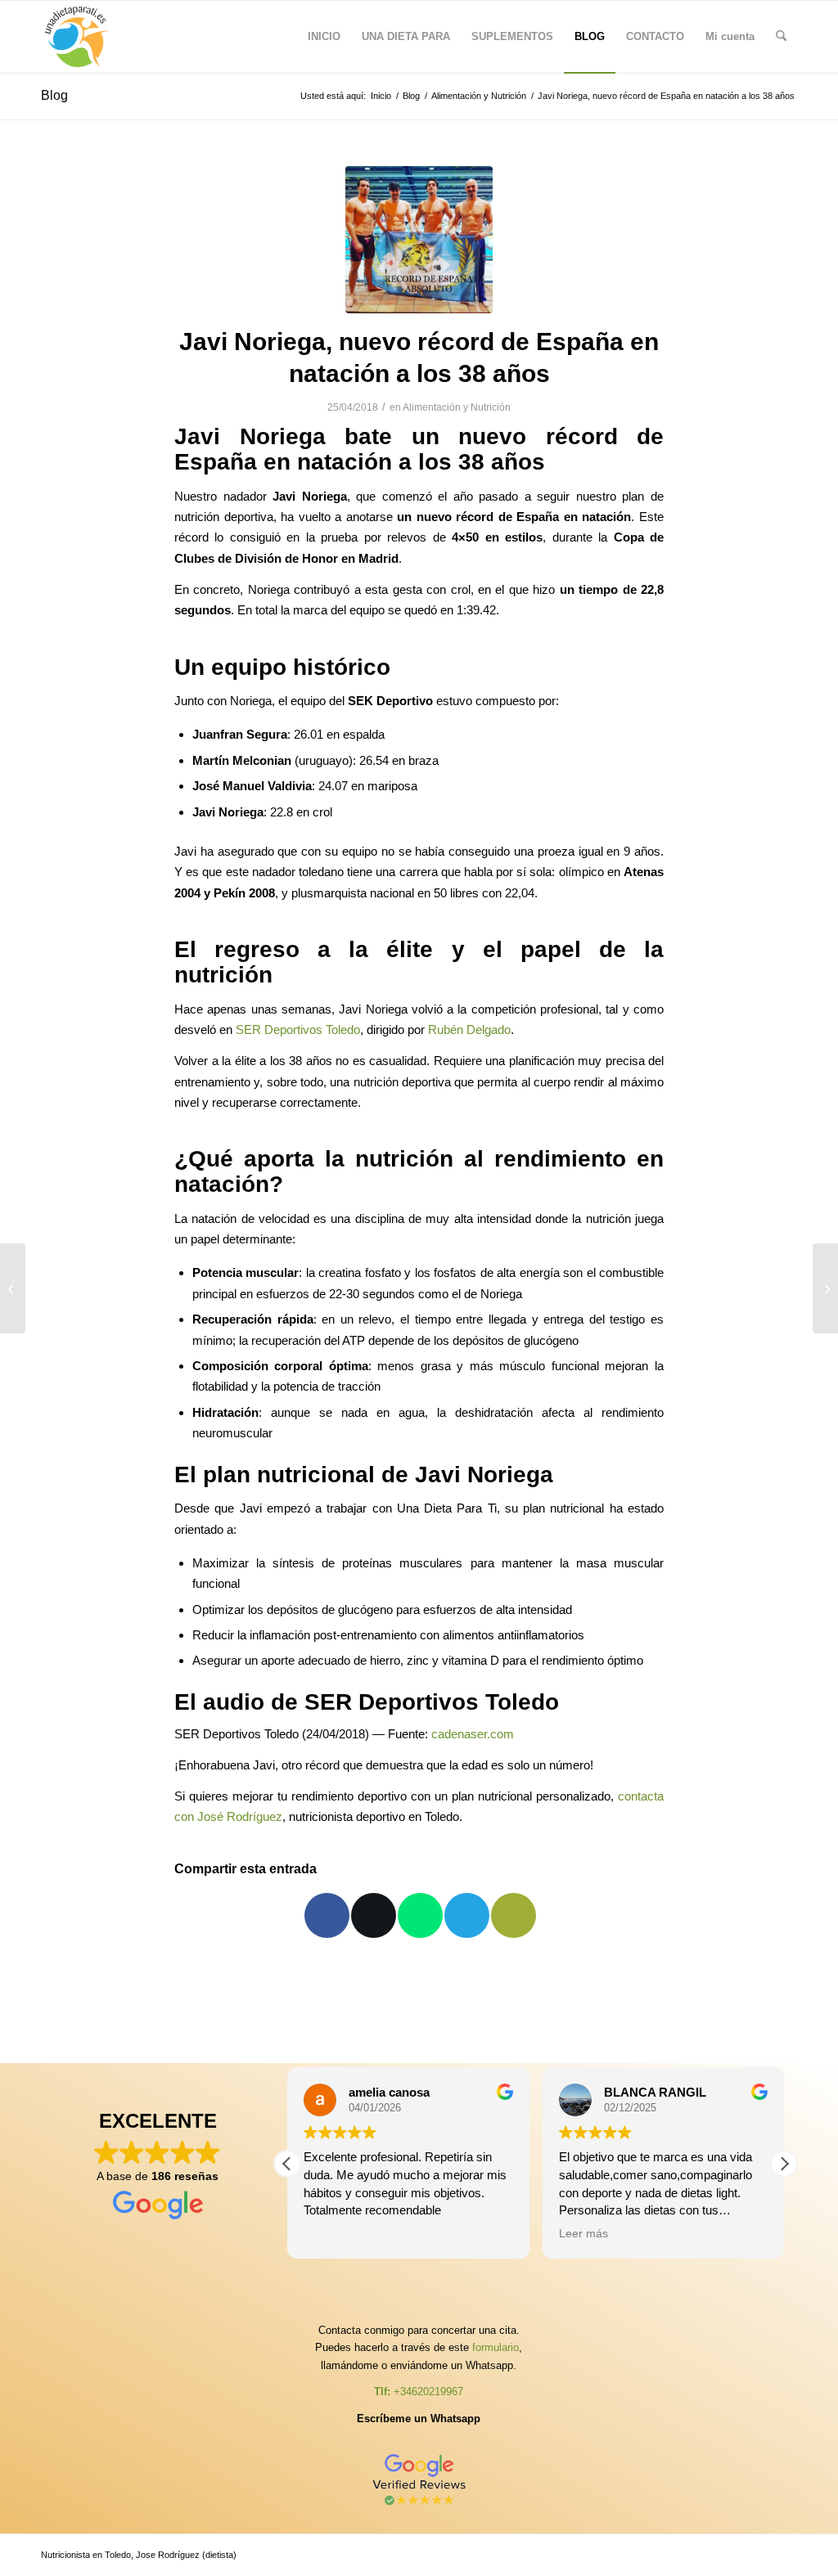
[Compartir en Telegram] (467, 1915)
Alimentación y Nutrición (457, 407)
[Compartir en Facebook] (327, 1915)
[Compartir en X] (374, 1915)
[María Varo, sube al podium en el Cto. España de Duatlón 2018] (13, 1288)
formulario (496, 2347)
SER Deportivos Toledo (298, 1030)
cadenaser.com (473, 1734)
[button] (784, 2164)
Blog (54, 95)
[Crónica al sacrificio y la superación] (825, 1288)
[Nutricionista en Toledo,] (77, 37)
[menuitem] (324, 37)
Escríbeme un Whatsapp (419, 2419)
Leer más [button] (583, 2234)
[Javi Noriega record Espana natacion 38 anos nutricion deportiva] (419, 240)
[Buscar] (781, 37)
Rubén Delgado (469, 1030)
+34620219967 (428, 2392)
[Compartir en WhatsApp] (420, 1915)
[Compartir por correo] (514, 1915)
